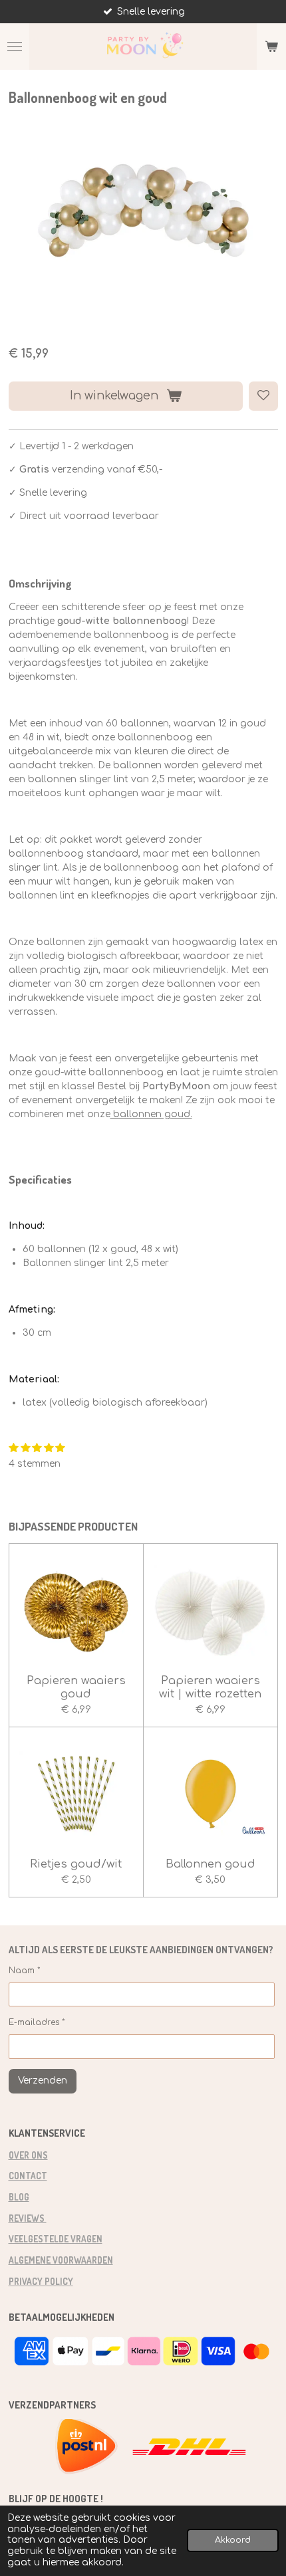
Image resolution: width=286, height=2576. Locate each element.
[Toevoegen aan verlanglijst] (263, 396)
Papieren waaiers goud (76, 1687)
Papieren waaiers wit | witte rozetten (210, 1687)
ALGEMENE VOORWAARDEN (61, 2260)
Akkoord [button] (233, 2540)
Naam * (25, 1971)
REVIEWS (28, 2218)
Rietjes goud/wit (76, 1864)
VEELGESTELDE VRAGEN (56, 2239)
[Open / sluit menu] (15, 47)
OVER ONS (28, 2155)
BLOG (19, 2197)
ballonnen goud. (151, 1114)
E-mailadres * (37, 2022)
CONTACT (28, 2176)
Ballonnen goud (211, 1864)
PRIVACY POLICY (41, 2281)
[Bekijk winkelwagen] (271, 47)
